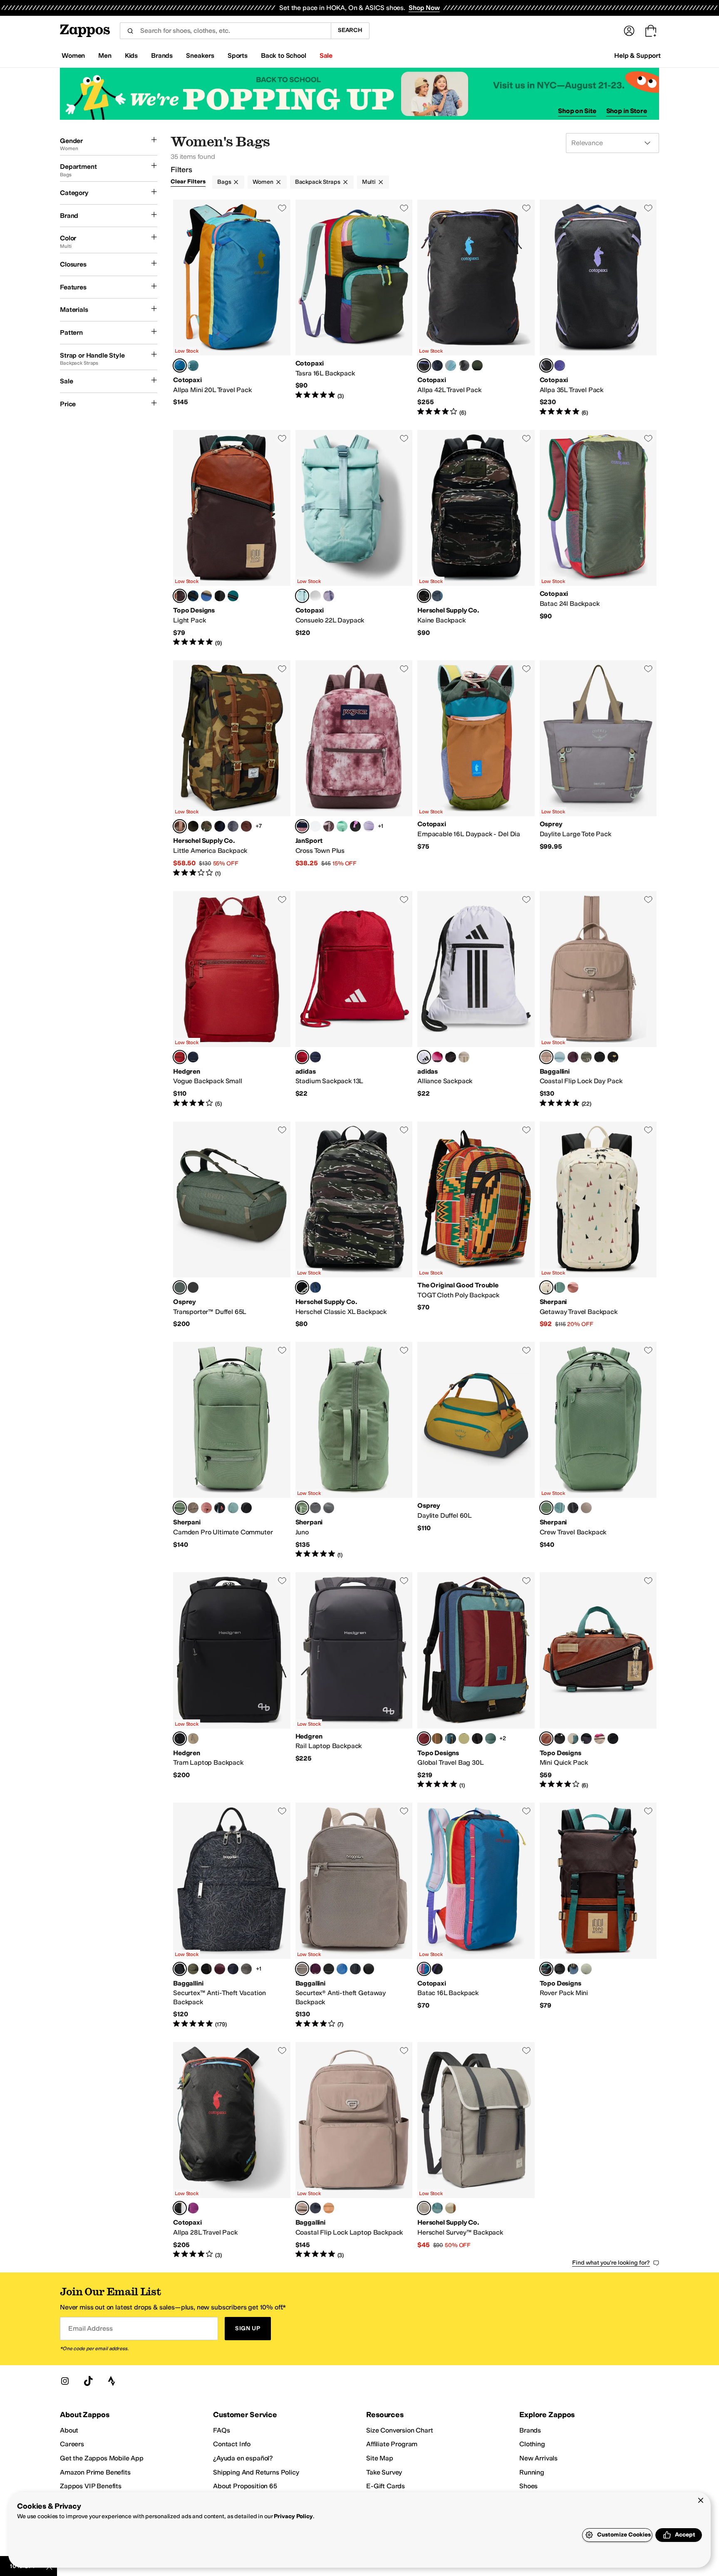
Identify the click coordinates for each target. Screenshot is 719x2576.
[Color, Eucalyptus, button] (451, 2208)
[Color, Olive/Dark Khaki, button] (437, 1739)
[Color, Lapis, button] (342, 1969)
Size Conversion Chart (400, 2430)
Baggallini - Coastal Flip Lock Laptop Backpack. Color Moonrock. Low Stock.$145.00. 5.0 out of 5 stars (354, 2151)
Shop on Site (577, 111)
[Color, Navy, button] (220, 826)
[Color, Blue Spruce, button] (193, 366)
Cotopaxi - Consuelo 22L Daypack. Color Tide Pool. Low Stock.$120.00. (354, 538)
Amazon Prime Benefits (95, 2472)
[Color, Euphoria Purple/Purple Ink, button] (193, 1287)
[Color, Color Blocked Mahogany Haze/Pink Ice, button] (329, 826)
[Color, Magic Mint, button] (342, 826)
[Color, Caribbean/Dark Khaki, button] (464, 1739)
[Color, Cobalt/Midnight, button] (573, 1739)
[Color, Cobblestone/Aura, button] (600, 1739)
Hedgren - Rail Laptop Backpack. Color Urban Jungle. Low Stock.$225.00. (354, 1681)
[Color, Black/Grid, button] (613, 1739)
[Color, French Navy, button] (233, 1969)
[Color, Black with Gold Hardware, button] (613, 1057)
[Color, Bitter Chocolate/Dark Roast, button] (246, 826)
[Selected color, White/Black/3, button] (424, 1057)
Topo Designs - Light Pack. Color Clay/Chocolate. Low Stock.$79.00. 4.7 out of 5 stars (232, 538)
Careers (72, 2444)
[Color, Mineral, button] (315, 596)
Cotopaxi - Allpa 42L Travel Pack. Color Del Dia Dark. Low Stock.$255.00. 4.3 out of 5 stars (476, 308)
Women (263, 182)
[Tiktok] (88, 2381)
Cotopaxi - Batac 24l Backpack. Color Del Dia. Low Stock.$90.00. (598, 538)
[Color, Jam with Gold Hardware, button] (573, 1057)
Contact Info (232, 2444)
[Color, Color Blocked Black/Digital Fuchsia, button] (355, 826)
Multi (369, 182)
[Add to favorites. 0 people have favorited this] (282, 208)
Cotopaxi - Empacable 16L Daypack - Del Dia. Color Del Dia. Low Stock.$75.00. (476, 769)
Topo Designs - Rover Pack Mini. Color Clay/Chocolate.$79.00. (598, 1916)
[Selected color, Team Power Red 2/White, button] (302, 1057)
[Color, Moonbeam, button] (329, 596)
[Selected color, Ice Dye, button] (302, 826)
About (69, 2430)
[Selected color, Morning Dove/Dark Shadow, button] (424, 2208)
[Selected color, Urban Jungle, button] (180, 1739)
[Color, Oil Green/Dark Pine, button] (586, 1969)
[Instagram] (65, 2381)
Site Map (380, 2458)
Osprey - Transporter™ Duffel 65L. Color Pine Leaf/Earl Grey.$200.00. (232, 1225)
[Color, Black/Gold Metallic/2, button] (451, 1057)
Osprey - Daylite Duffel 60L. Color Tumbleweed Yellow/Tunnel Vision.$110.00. (476, 1450)
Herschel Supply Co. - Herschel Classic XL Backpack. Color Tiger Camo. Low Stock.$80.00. (354, 1225)
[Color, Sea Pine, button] (491, 1739)
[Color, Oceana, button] (437, 596)
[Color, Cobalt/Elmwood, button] (206, 596)
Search (350, 30)
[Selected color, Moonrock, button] (546, 1057)
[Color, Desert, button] (573, 1287)
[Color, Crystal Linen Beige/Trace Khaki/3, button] (464, 1057)
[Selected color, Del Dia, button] (180, 366)
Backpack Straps (318, 182)
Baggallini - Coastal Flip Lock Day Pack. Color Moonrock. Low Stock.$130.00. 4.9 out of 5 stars (598, 1000)
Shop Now (424, 8)
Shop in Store (627, 111)
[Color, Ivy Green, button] (193, 826)
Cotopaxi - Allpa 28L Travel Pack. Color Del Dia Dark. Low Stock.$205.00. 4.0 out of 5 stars (232, 2151)
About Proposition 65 (245, 2486)
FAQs (221, 2430)
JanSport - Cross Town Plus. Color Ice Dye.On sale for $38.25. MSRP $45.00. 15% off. (354, 769)
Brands (530, 2430)
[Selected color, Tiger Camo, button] (424, 596)
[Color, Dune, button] (193, 1508)
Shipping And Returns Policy (256, 2472)
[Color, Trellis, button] (437, 2208)
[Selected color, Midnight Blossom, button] (180, 1969)
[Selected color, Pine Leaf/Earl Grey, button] (180, 1287)
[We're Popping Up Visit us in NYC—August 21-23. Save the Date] (359, 94)
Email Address (90, 2328)
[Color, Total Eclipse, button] (193, 1057)
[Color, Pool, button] (560, 1057)
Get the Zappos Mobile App (102, 2458)
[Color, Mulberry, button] (315, 1969)
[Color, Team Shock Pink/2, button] (437, 1057)
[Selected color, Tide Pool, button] (302, 596)
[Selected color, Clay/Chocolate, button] (180, 596)
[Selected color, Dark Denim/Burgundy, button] (424, 1739)
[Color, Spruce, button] (233, 596)
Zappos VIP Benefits (91, 2486)
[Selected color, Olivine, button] (180, 1508)
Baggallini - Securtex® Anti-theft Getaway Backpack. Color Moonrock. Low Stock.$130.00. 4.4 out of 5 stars (354, 1916)
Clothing (532, 2444)
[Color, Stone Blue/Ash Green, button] (573, 1969)
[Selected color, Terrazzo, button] (546, 1287)
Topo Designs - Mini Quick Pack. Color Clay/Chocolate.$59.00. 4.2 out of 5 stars (598, 1681)
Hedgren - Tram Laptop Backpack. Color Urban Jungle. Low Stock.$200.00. (232, 1681)
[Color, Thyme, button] (193, 1969)
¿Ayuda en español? (243, 2458)
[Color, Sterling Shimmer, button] (586, 1057)
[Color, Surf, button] (560, 1287)
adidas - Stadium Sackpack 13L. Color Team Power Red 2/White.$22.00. (354, 1000)
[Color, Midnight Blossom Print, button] (369, 1969)
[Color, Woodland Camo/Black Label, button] (206, 826)
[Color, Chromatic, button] (220, 1508)
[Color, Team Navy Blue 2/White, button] (315, 1057)
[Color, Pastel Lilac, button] (369, 826)
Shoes (528, 2486)
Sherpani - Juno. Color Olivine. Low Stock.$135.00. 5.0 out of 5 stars (354, 1450)
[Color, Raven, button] (246, 1508)
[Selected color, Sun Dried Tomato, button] (180, 1057)
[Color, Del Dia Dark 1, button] (437, 1969)
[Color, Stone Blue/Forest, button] (451, 1739)
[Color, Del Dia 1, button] (437, 366)
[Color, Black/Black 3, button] (220, 596)
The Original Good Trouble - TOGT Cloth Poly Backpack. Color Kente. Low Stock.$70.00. (476, 1225)
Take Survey (384, 2472)
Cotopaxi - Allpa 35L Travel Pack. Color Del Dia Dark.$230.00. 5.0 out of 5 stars (598, 308)
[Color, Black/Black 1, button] (560, 1739)
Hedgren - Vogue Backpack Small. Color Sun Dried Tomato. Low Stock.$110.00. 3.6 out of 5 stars (232, 1000)
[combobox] (225, 31)
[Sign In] (629, 31)
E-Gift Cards (386, 2486)
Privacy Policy (293, 2516)
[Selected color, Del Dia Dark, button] (424, 366)
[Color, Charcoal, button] (246, 1969)
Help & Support (637, 56)
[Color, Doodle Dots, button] (315, 826)
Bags (224, 182)
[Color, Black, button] (600, 1057)
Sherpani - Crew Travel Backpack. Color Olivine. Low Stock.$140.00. (598, 1450)
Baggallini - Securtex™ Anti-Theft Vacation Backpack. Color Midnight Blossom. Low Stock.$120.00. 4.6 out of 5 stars (232, 1916)
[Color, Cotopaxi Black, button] (464, 366)
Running (532, 2472)
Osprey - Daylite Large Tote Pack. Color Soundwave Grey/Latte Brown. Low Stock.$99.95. (598, 769)
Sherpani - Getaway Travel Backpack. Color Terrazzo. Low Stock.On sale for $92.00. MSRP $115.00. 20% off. (598, 1225)
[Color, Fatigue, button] (477, 366)
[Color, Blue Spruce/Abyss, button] (451, 366)
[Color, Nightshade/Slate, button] (586, 1739)
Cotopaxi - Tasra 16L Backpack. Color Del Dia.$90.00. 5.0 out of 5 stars (354, 308)
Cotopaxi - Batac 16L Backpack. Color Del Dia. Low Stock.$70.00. (476, 1916)
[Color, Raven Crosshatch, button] (233, 826)
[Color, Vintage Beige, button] (193, 1739)
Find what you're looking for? (611, 2263)
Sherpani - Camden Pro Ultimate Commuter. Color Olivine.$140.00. (232, 1450)
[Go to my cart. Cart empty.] (651, 31)
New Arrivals (538, 2458)
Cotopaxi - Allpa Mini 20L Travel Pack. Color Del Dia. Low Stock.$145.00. (232, 308)
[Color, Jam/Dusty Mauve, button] (220, 1969)
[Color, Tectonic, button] (193, 596)
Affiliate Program (392, 2444)
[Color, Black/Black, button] (477, 1739)
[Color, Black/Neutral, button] (206, 1969)
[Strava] (112, 2381)
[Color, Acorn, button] (329, 2208)
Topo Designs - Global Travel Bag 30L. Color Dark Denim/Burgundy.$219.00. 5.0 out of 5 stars (476, 1681)
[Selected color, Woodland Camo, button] (180, 826)
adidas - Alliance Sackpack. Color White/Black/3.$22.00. (476, 1000)
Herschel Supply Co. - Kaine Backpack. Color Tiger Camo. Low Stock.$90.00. (476, 538)
